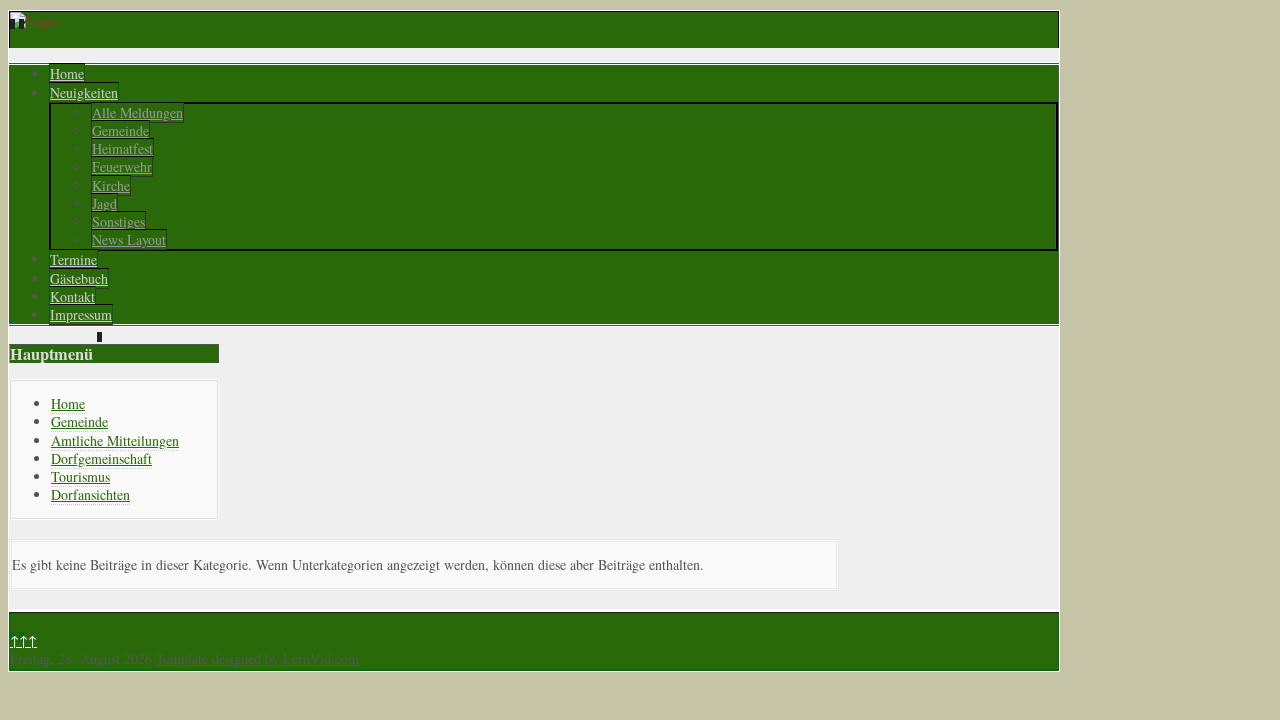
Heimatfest (122, 148)
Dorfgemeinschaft (101, 458)
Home (67, 73)
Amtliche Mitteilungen (115, 440)
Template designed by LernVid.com (257, 658)
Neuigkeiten (84, 92)
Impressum (81, 314)
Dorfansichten (90, 494)
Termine (73, 259)
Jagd (104, 203)
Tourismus (80, 476)
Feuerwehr (122, 166)
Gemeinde (120, 130)
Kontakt (72, 296)
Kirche (111, 185)
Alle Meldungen (137, 112)
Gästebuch (79, 278)
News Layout (129, 239)
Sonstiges (118, 221)
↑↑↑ (23, 640)
